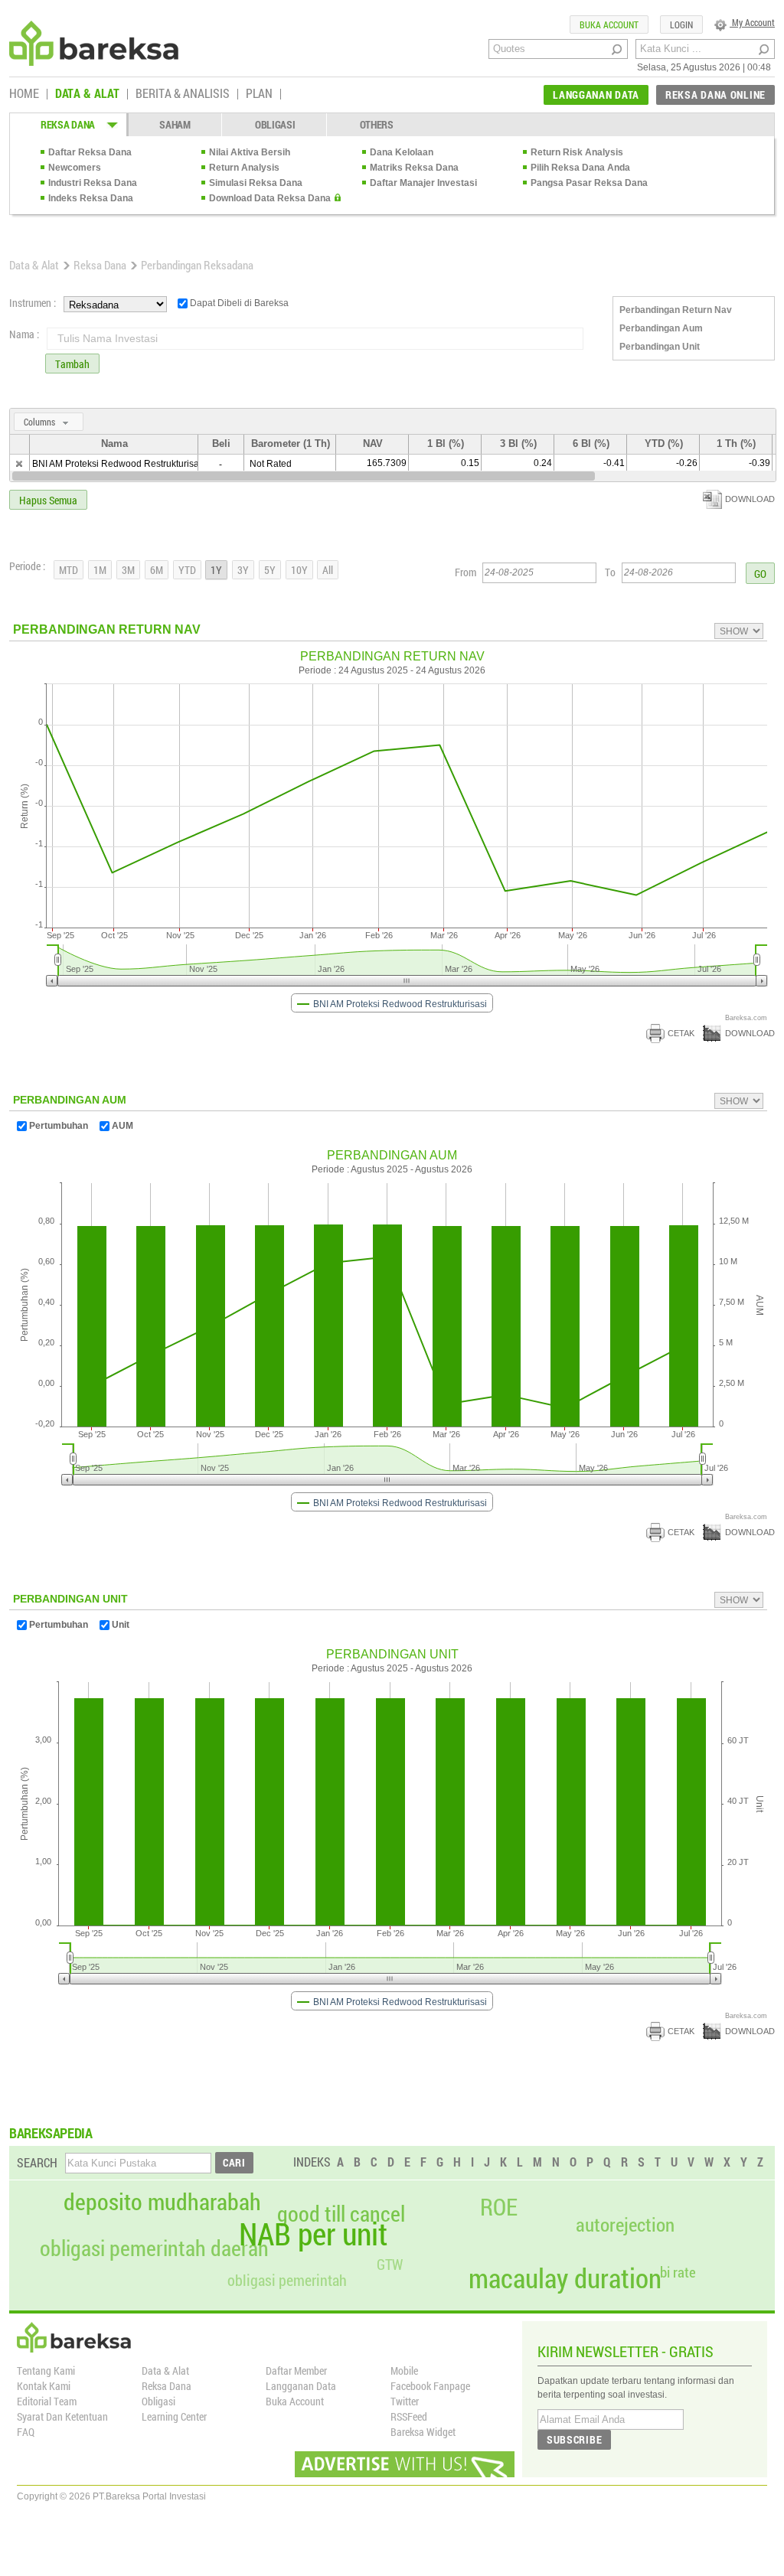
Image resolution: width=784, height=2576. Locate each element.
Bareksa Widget (423, 2432)
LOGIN (681, 24)
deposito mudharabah (162, 2202)
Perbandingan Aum (661, 328)
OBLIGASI (275, 124)
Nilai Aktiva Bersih (250, 152)
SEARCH (37, 2162)
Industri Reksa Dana (93, 183)
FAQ (26, 2432)
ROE (499, 2207)
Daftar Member (296, 2371)
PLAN (259, 94)
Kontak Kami (44, 2386)
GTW (390, 2264)
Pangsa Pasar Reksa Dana (589, 183)
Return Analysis (244, 168)
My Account (752, 22)
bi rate (678, 2272)
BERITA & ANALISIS (183, 94)
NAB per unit (313, 2234)
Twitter (405, 2401)
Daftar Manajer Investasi (423, 183)
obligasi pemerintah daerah (154, 2248)
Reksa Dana (100, 265)
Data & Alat (34, 265)
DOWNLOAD (750, 499)
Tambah (72, 364)
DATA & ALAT (87, 94)
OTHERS (377, 124)
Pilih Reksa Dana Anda (580, 168)
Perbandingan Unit (660, 347)
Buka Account (295, 2401)
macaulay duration (565, 2278)
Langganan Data (301, 2386)
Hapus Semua (48, 500)
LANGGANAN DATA (596, 95)
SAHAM (175, 124)
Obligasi (158, 2401)
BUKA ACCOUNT (609, 24)
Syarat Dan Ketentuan (62, 2416)
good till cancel (341, 2214)
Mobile (404, 2371)
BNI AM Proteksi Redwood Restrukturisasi (119, 464)
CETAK (681, 1033)
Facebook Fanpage (430, 2386)
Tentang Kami (46, 2371)
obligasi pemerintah (287, 2280)
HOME (24, 94)
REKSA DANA (68, 124)
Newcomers (75, 168)
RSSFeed (409, 2416)
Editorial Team (47, 2401)
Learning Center (174, 2416)
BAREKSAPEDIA (51, 2133)
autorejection (625, 2224)
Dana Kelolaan (402, 152)
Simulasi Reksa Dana (256, 183)
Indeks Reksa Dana (91, 198)
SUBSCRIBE (574, 2439)
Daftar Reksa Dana (90, 152)
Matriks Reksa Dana (414, 168)
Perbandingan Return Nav (676, 310)
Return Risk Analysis (577, 152)
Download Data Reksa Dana (270, 198)
